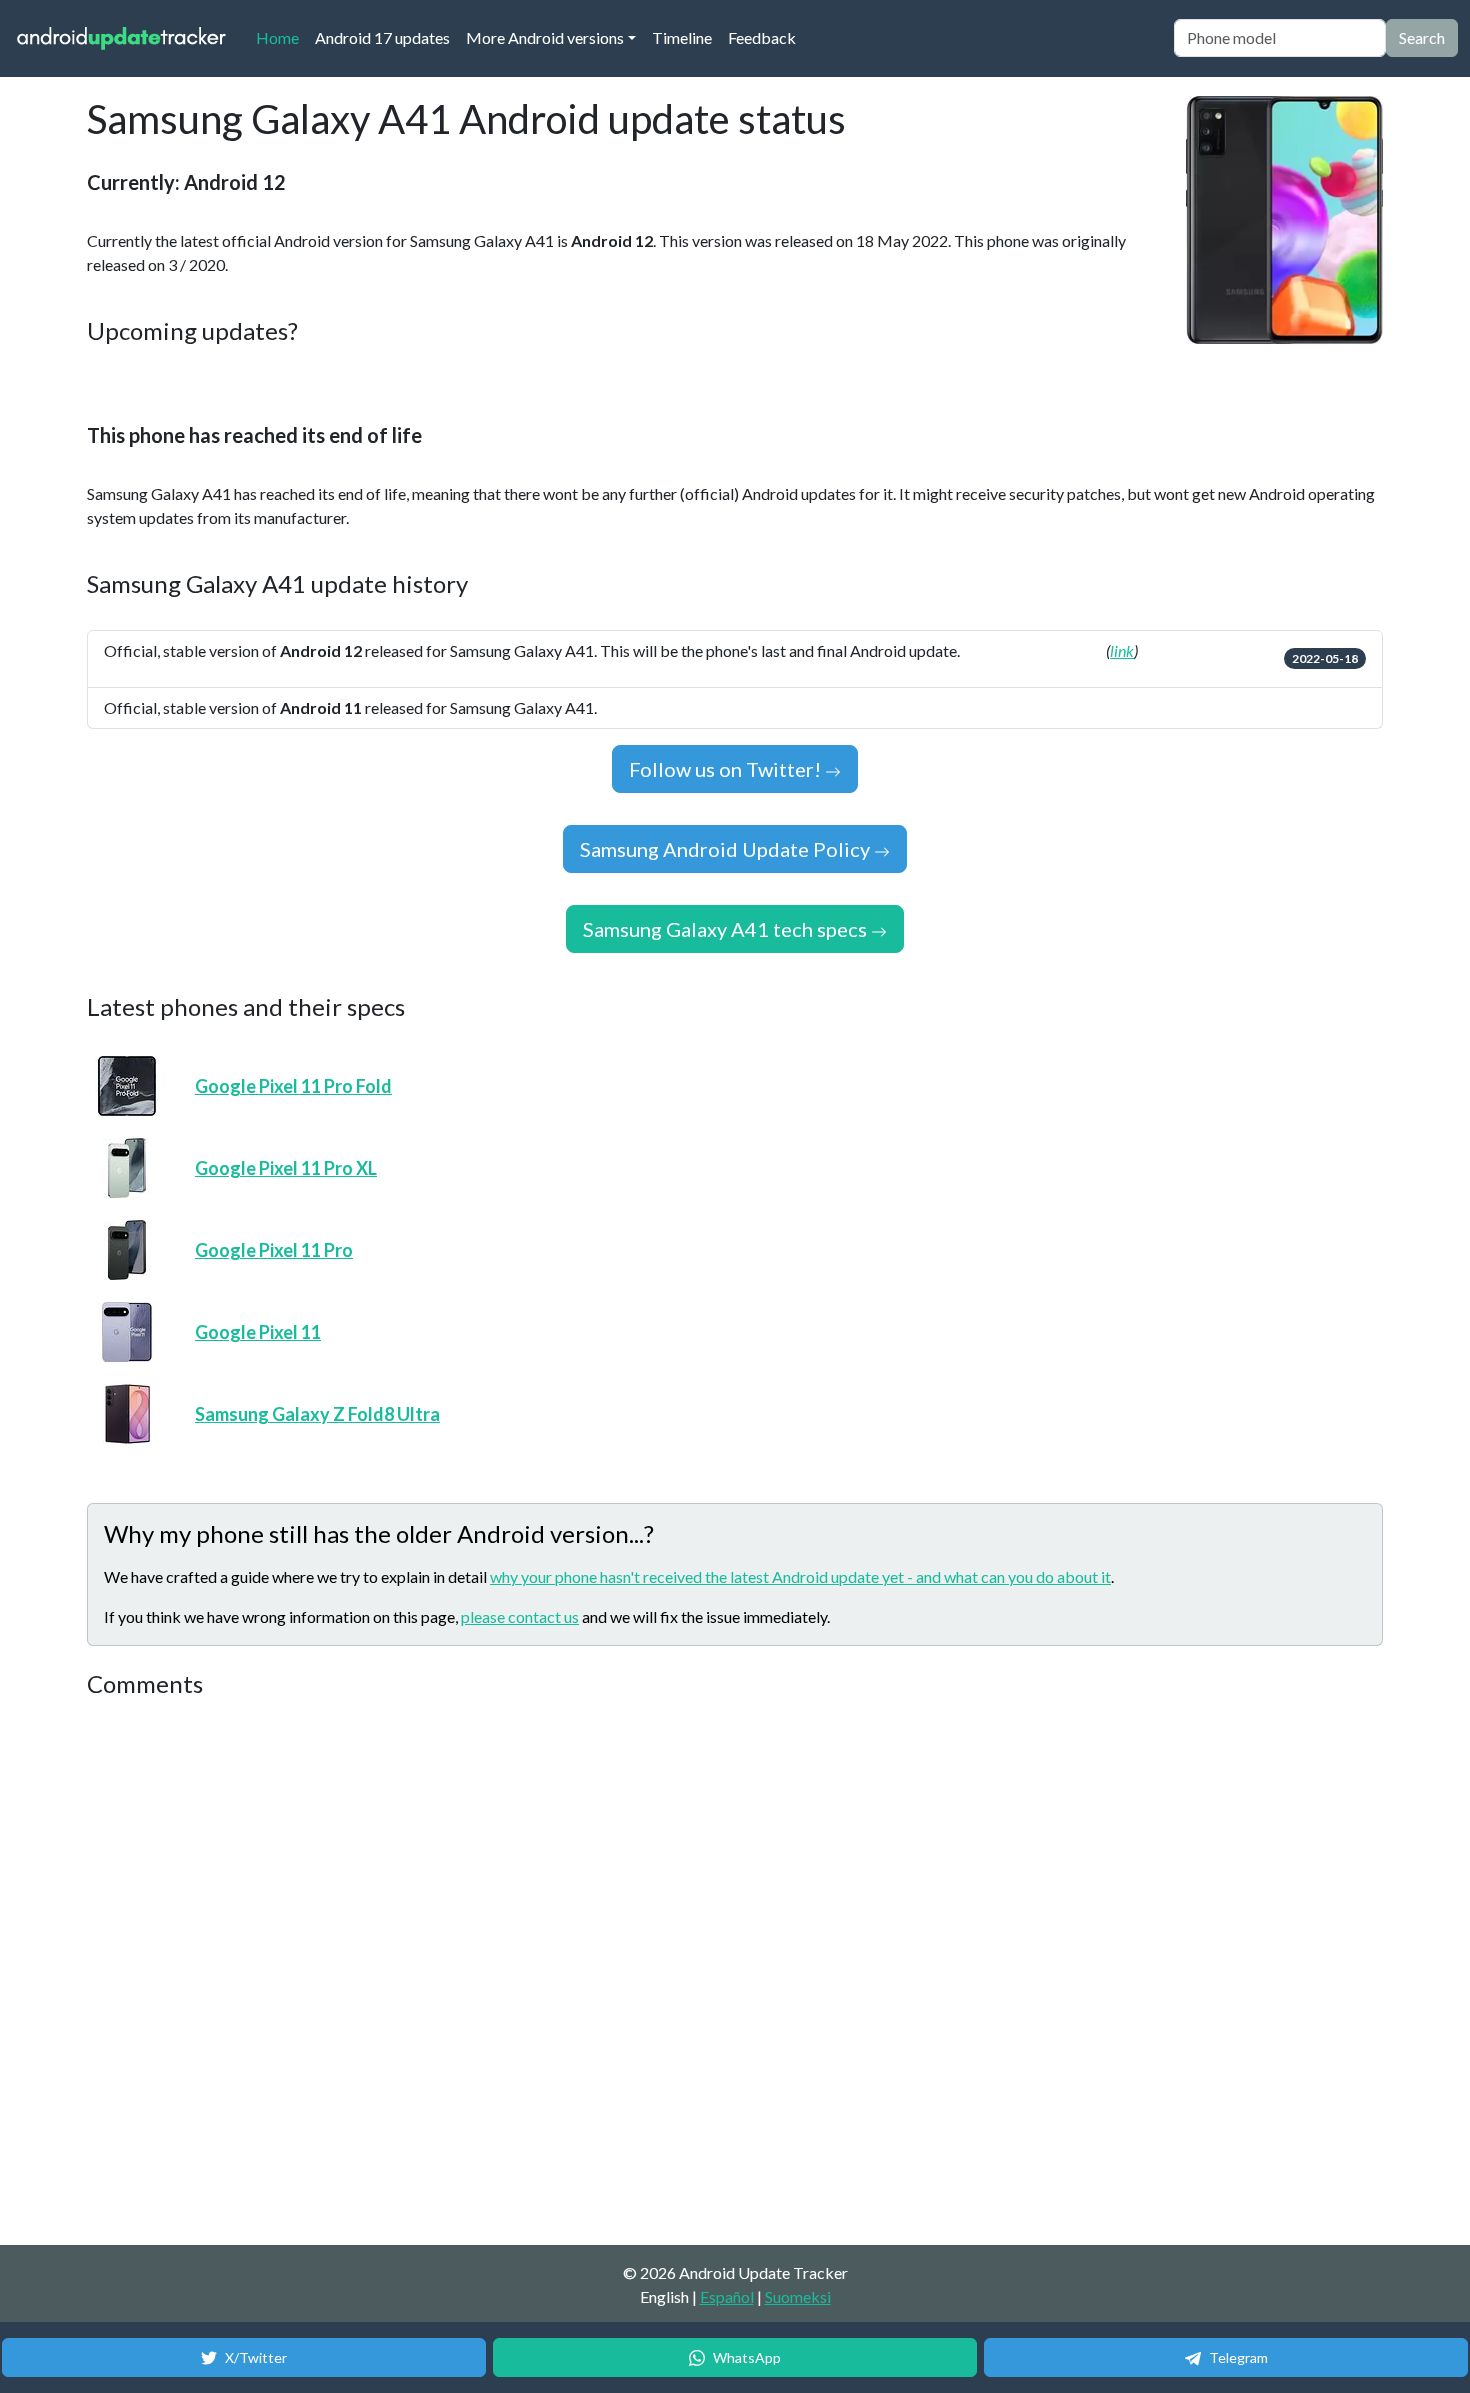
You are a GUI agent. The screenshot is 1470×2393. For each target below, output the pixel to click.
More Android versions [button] (545, 37)
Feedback (762, 37)
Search (1422, 37)
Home (281, 37)
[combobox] (1280, 38)
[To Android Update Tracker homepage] (122, 38)
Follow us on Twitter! (727, 769)
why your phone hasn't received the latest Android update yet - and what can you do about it (800, 1576)
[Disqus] (462, 1973)
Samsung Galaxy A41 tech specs (727, 929)
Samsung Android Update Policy (727, 849)
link (1122, 650)
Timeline (682, 37)
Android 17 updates (382, 37)
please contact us (520, 1616)
